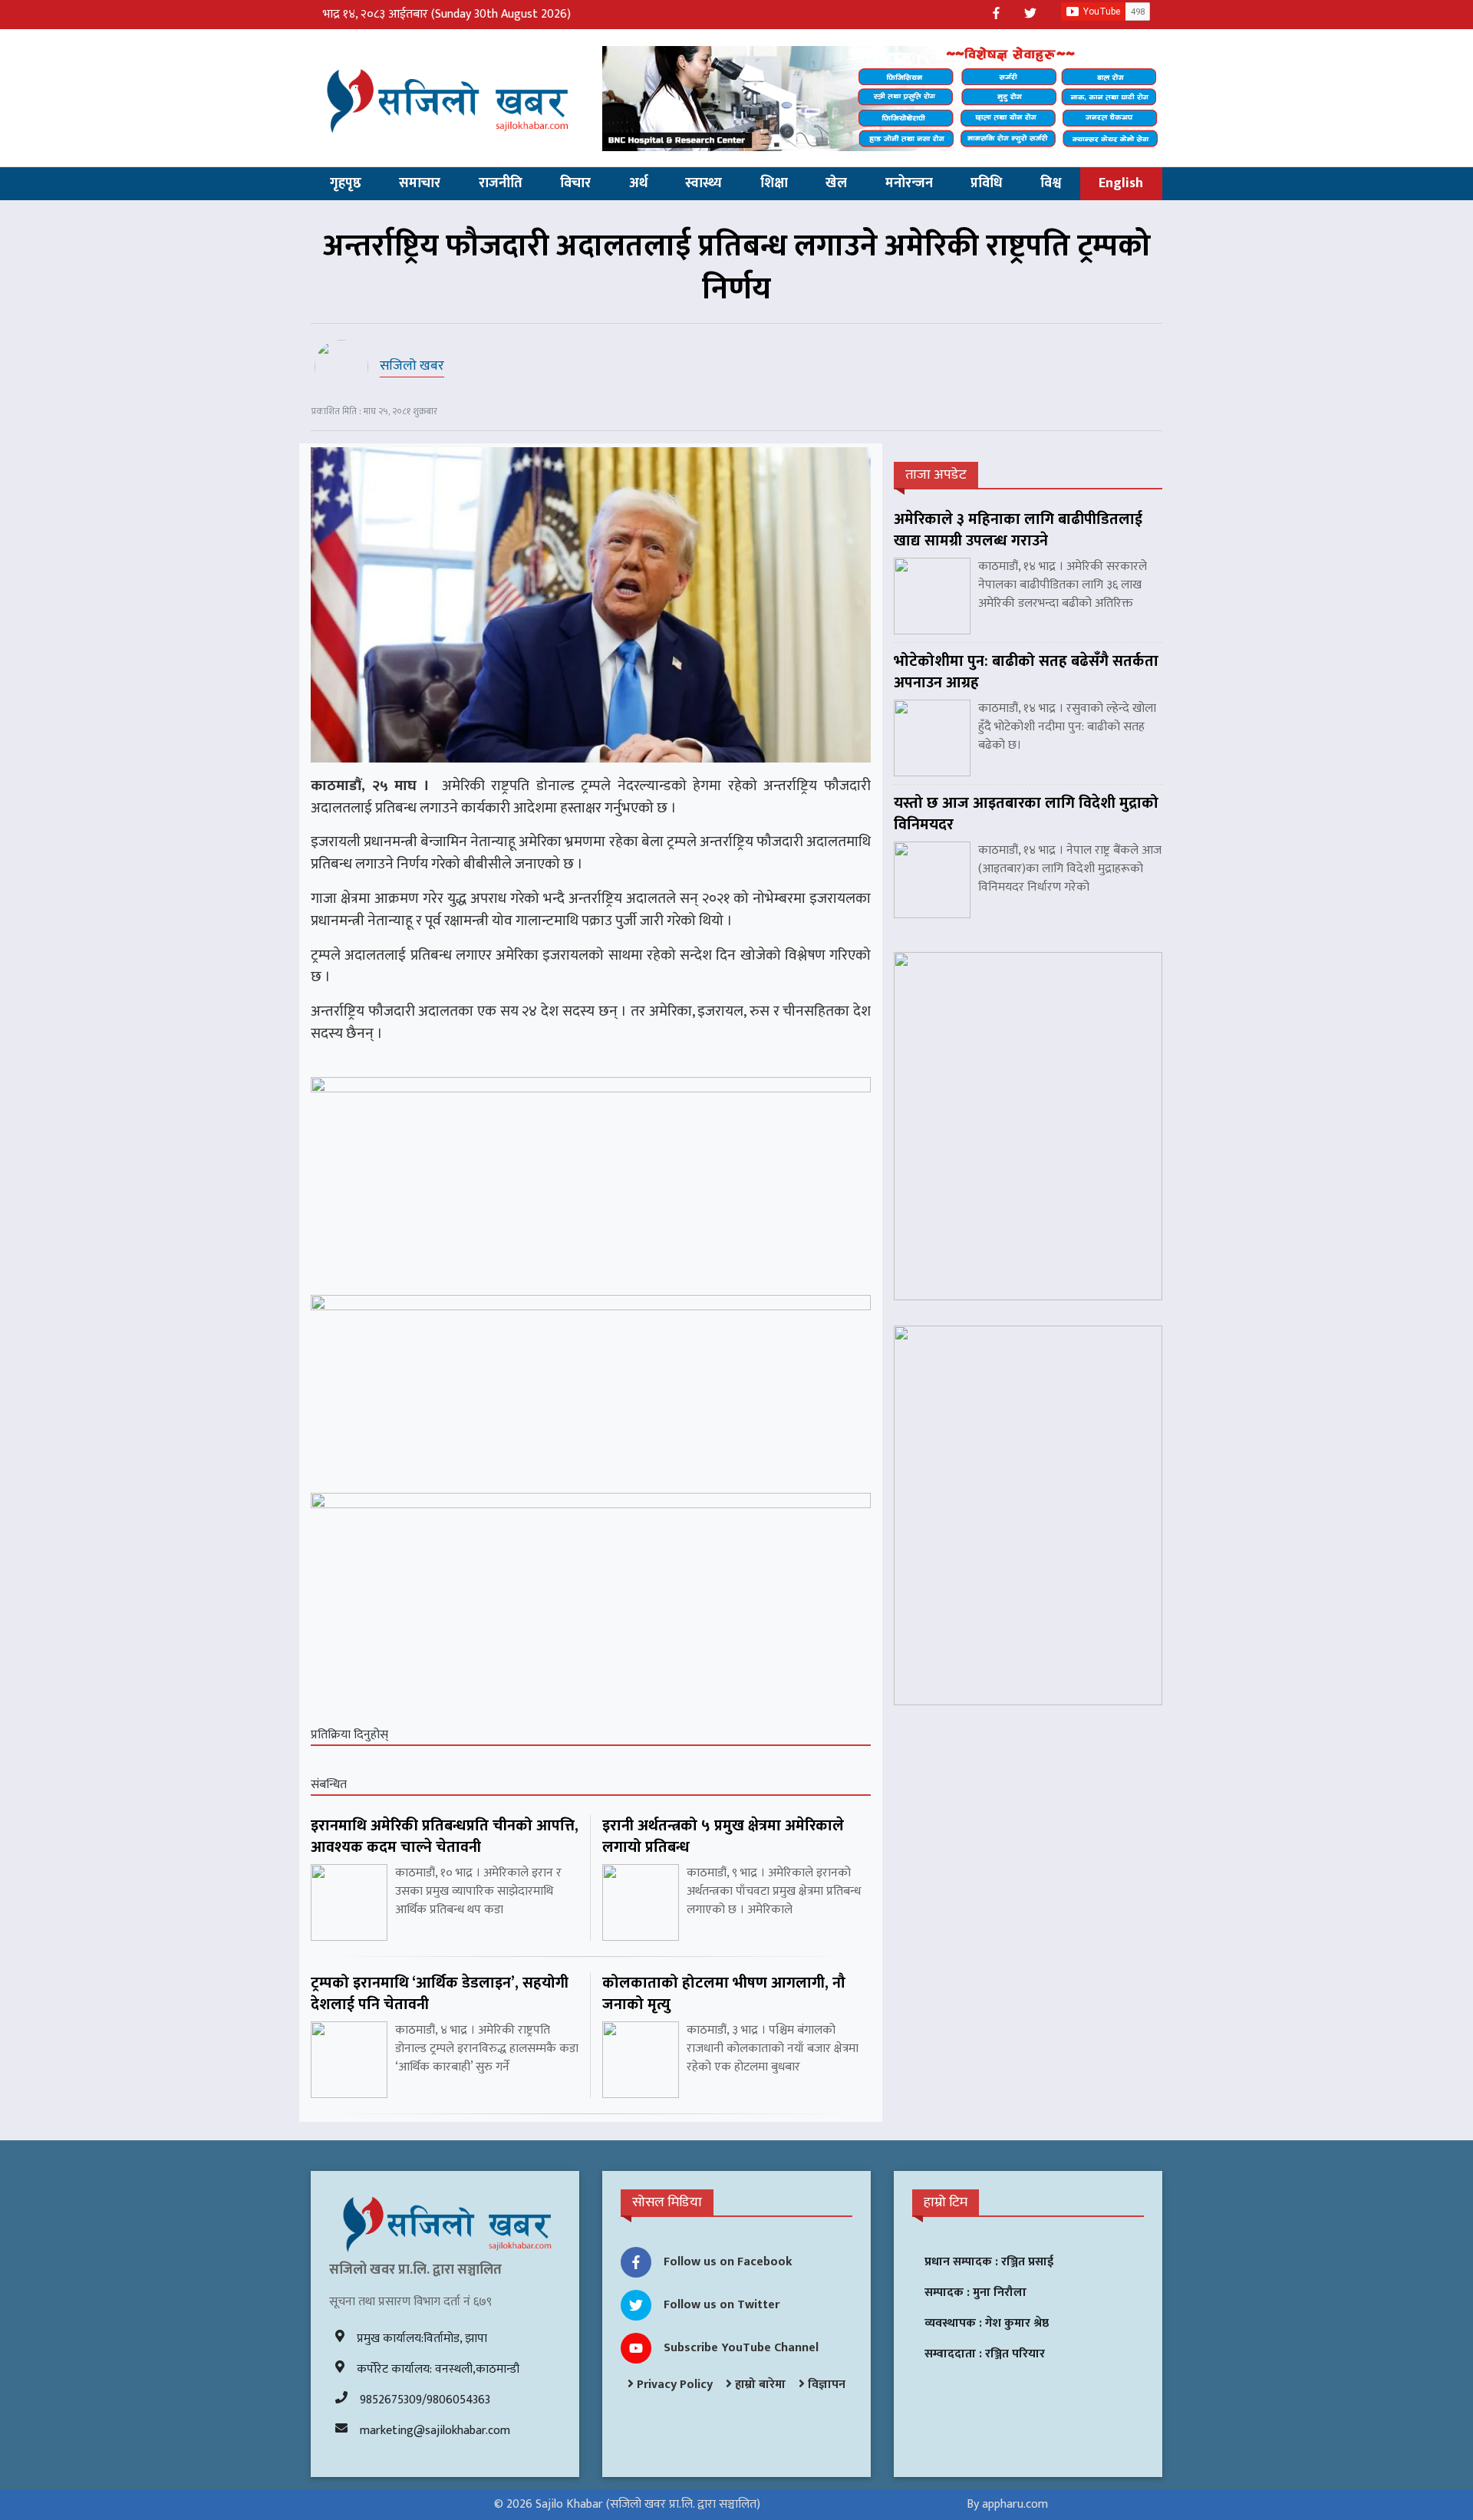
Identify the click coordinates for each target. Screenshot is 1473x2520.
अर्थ (638, 183)
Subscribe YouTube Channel (741, 2348)
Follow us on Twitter (722, 2305)
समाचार (420, 183)
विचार (575, 183)
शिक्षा (774, 183)
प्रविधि (986, 183)
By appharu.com (1007, 2504)
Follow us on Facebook (728, 2262)
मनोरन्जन (909, 183)
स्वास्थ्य (704, 183)
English (1121, 183)
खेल (836, 183)
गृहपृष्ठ (346, 183)
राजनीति (501, 183)
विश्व (1051, 183)
